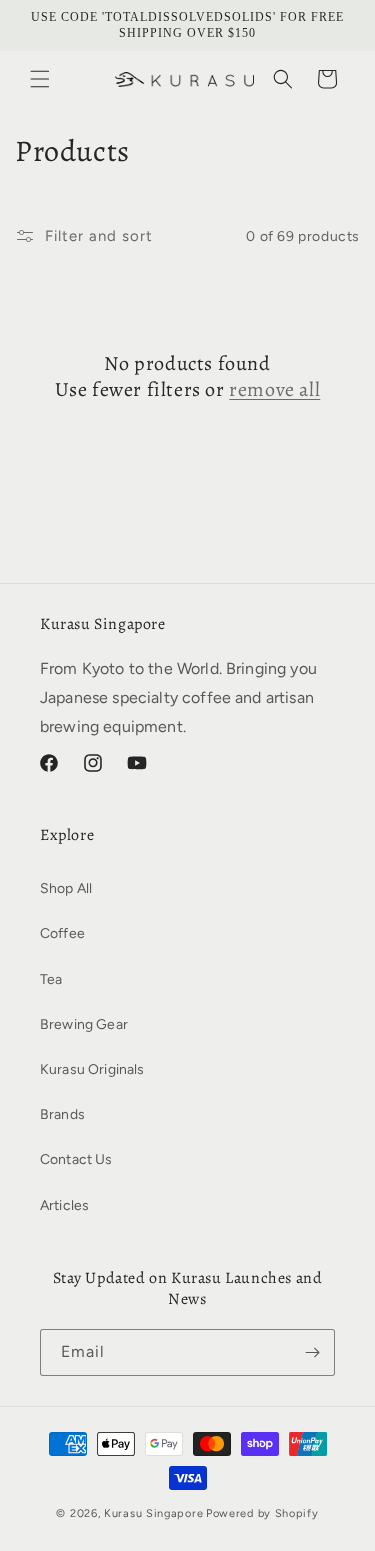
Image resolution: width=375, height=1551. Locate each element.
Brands (62, 1114)
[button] (40, 79)
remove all (274, 390)
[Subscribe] (312, 1352)
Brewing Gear (84, 1024)
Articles (64, 1205)
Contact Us (76, 1159)
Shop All (66, 888)
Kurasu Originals (92, 1069)
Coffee (62, 933)
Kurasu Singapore (153, 1513)
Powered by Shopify (262, 1513)
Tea (51, 979)
